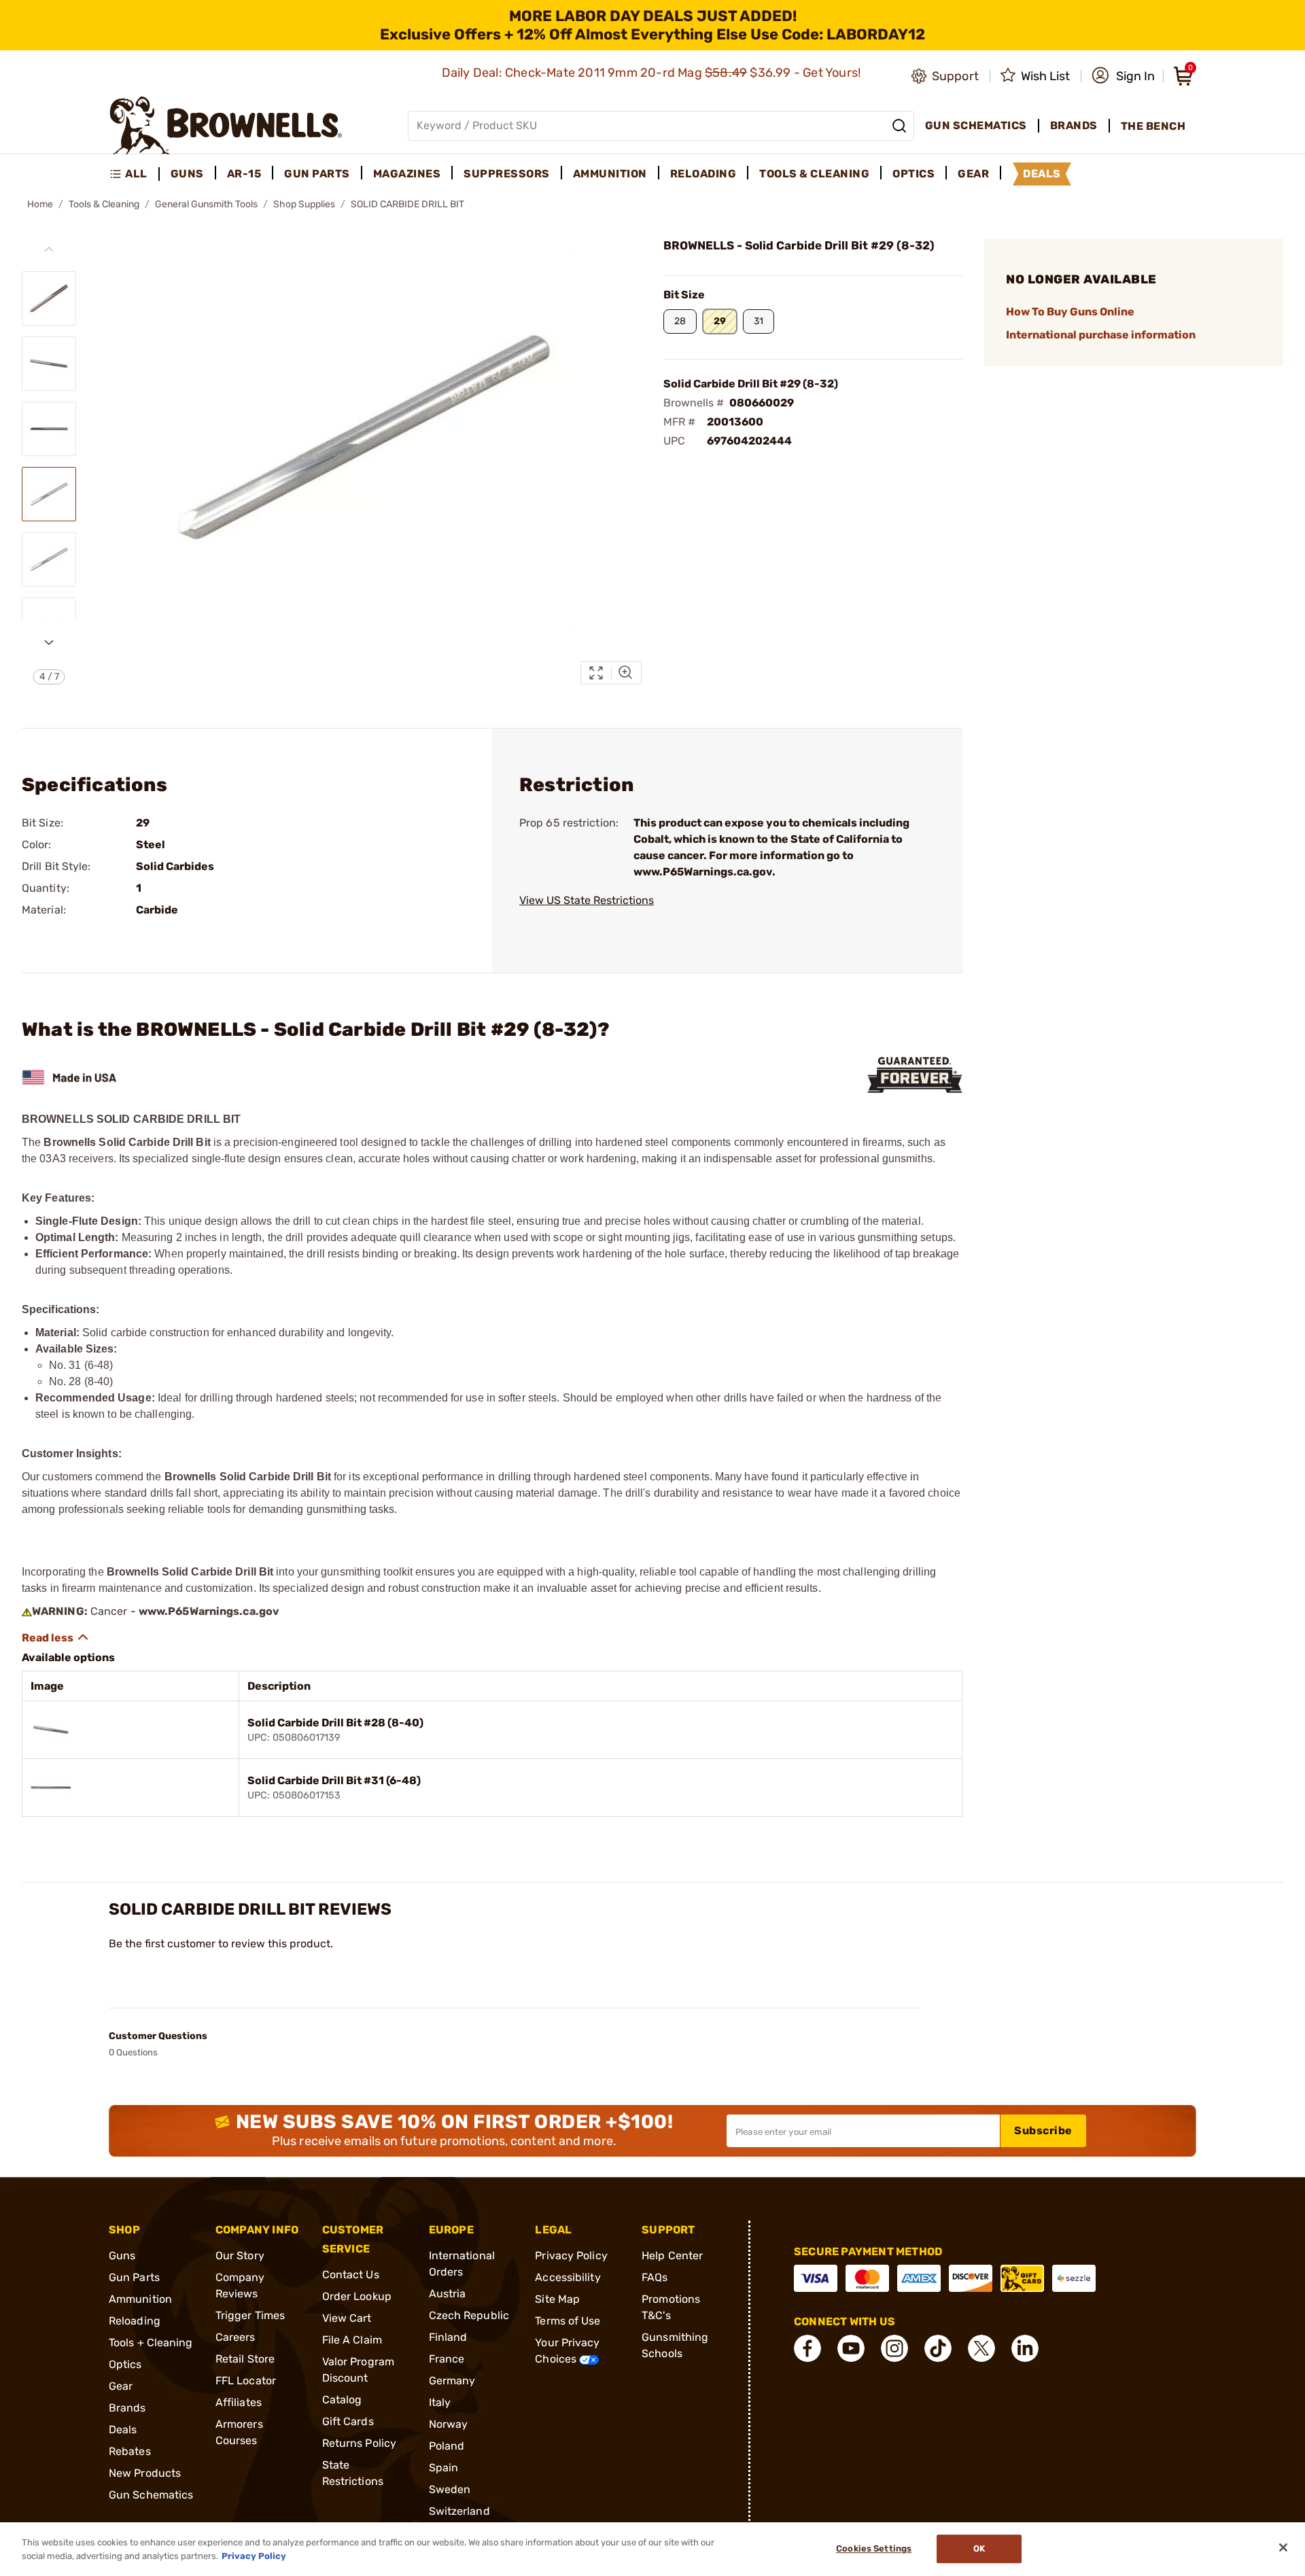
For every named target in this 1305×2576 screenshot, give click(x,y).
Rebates (130, 2451)
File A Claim (352, 2340)
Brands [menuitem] (1074, 125)
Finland (448, 2337)
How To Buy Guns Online (1070, 312)
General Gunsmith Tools (206, 204)
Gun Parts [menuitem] (317, 174)
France (447, 2359)
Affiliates (239, 2402)
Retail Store (245, 2359)
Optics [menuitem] (913, 174)
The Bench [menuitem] (1153, 126)
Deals (123, 2430)
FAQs (655, 2277)
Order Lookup (357, 2296)
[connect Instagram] (894, 2348)
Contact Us (351, 2275)
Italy (440, 2402)
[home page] (226, 125)
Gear (121, 2386)
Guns (122, 2256)
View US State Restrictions (587, 900)
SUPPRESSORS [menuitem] (507, 174)
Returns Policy (359, 2443)
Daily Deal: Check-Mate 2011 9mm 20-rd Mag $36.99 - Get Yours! (653, 73)
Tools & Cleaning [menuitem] (814, 174)
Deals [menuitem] (1042, 174)
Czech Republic (469, 2315)
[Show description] (56, 1637)
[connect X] (981, 2348)
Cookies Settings (874, 2549)
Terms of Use (568, 2321)
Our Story (240, 2256)
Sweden (450, 2489)
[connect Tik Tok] (938, 2348)
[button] (1123, 76)
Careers (236, 2337)
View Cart (347, 2318)
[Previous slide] (49, 249)
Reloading (135, 2321)
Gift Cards (348, 2421)
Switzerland (459, 2511)
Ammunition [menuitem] (610, 174)
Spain (444, 2468)
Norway (449, 2424)
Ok (979, 2549)
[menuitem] (134, 174)
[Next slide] (49, 642)
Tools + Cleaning (151, 2343)
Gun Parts (134, 2277)
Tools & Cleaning (104, 204)
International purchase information (1101, 335)
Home (40, 204)
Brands (127, 2408)
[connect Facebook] (807, 2348)
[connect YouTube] (851, 2348)
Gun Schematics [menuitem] (976, 125)
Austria (448, 2294)
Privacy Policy (571, 2256)
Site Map (557, 2299)
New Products (145, 2473)
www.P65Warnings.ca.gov (209, 1611)
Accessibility (568, 2277)
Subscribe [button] (1043, 2130)
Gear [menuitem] (973, 174)
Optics (125, 2364)
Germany (452, 2381)
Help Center (672, 2256)
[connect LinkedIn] (1025, 2348)
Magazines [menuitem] (407, 174)
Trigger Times (250, 2315)
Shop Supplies (304, 204)
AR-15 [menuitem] (244, 174)
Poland (447, 2446)
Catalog (342, 2400)
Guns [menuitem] (187, 174)
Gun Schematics (151, 2495)
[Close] (1283, 2547)
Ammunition (140, 2299)
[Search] (899, 126)
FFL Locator (246, 2381)
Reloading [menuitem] (703, 174)
